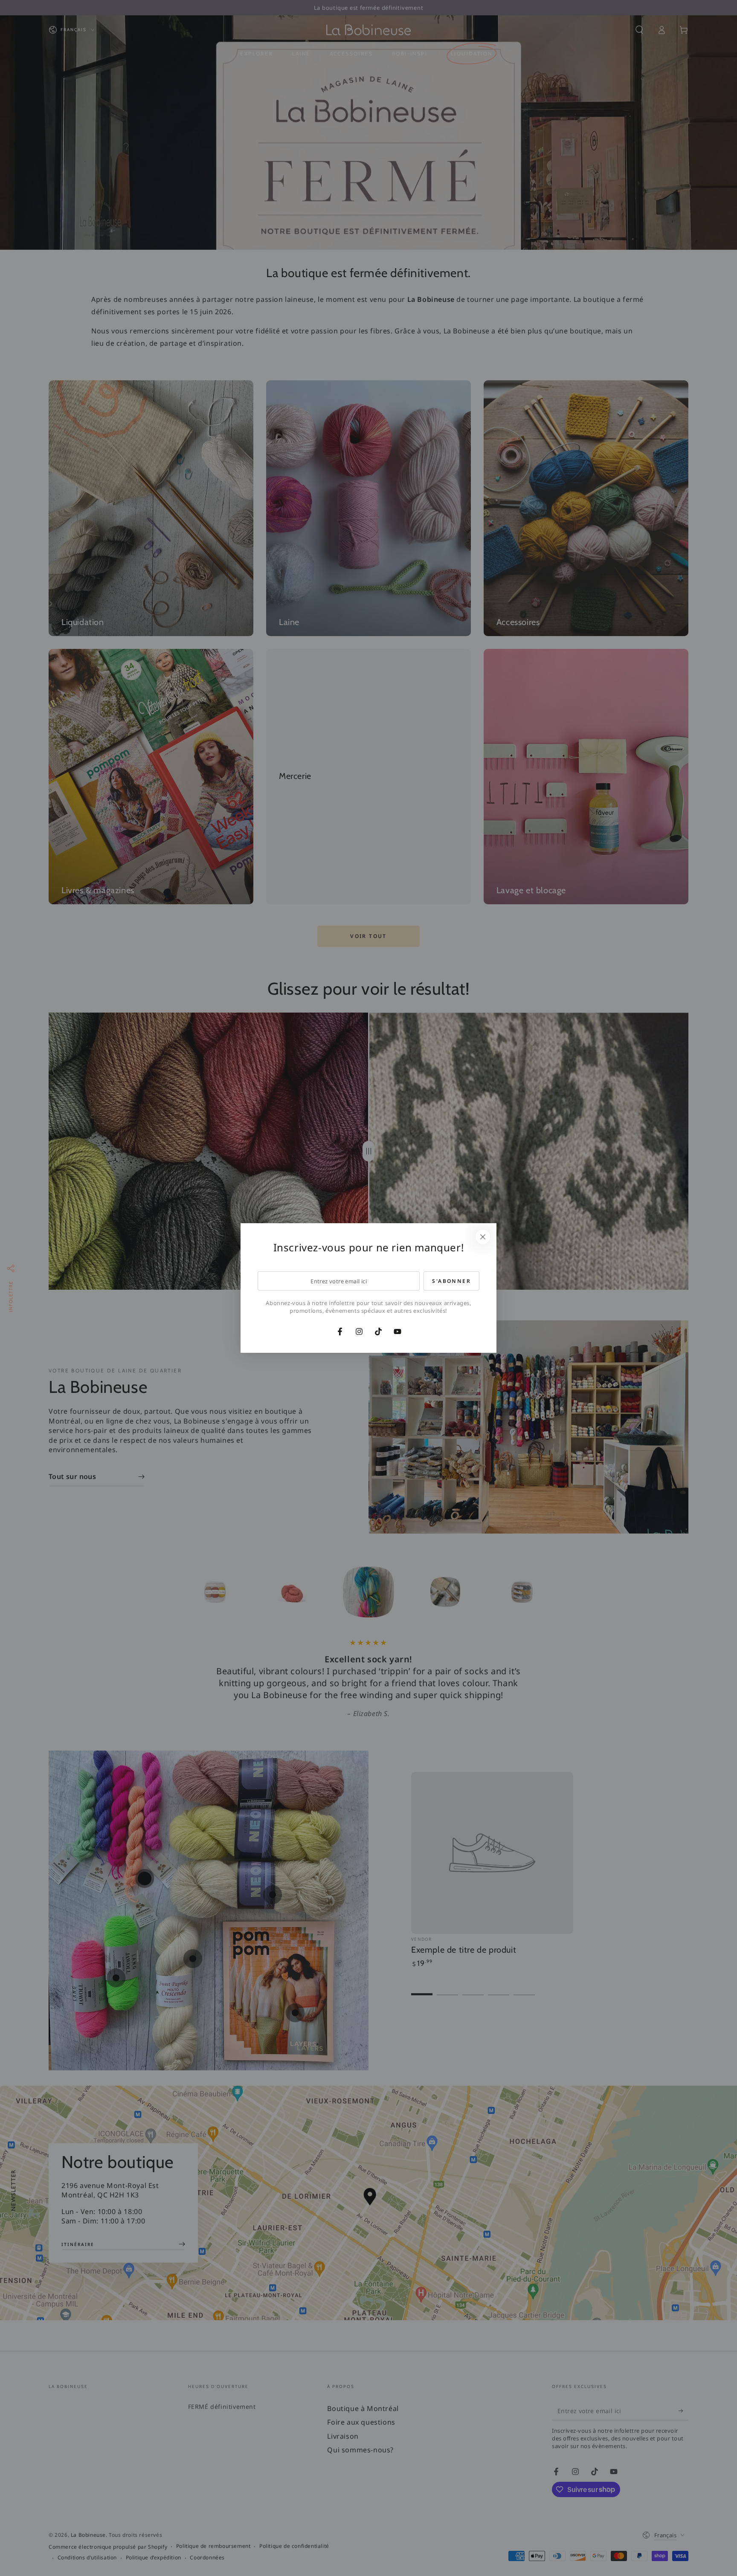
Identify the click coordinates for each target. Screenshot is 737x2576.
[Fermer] (483, 1237)
